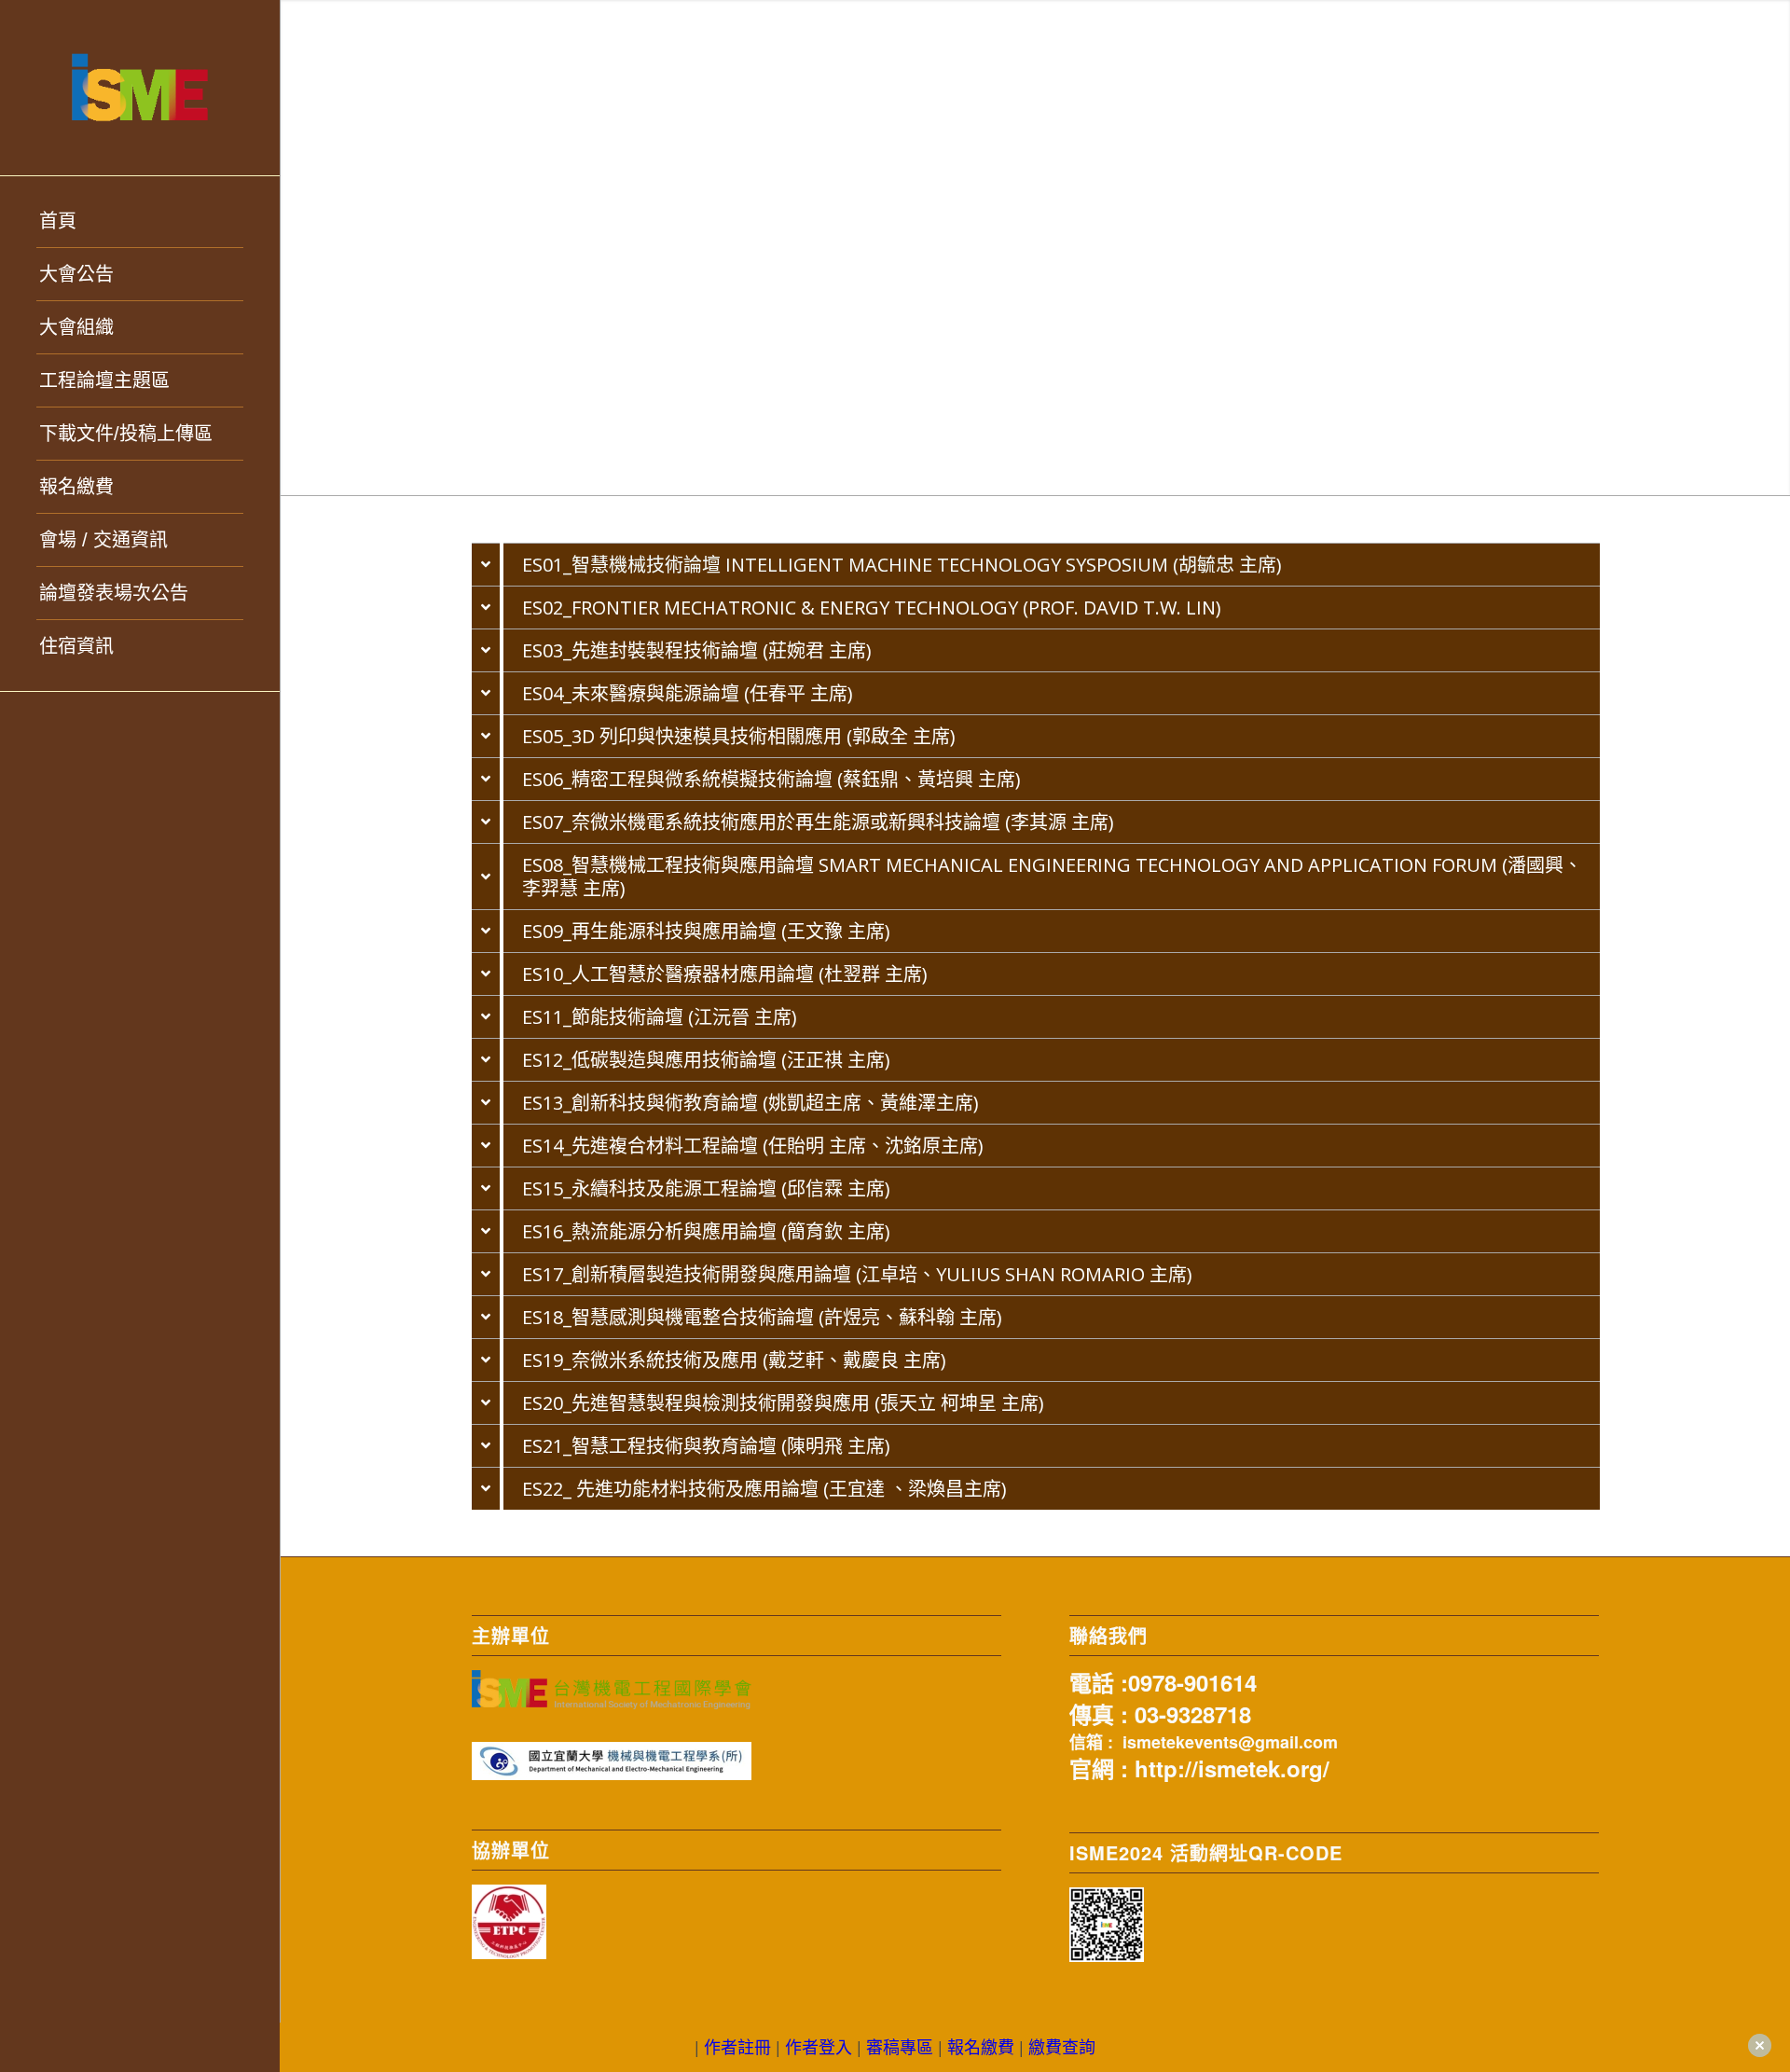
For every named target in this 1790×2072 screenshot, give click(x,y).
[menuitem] (140, 221)
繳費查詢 (1062, 2046)
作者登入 (819, 2046)
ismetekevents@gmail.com (1230, 1742)
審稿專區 (900, 2046)
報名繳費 (981, 2046)
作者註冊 (737, 2046)
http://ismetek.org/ (1232, 1768)
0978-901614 (1192, 1682)
